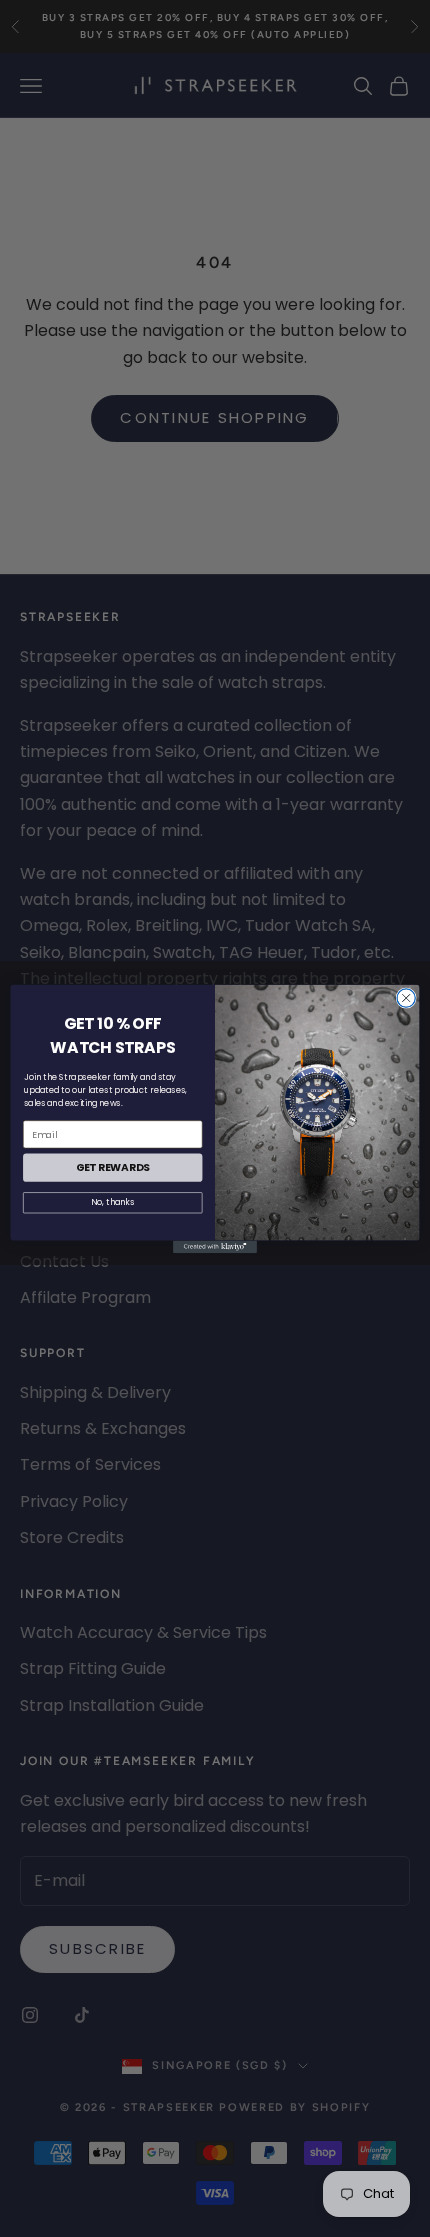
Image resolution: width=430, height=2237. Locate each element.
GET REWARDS (113, 1167)
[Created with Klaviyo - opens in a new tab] (215, 1246)
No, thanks (112, 1202)
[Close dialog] (406, 998)
